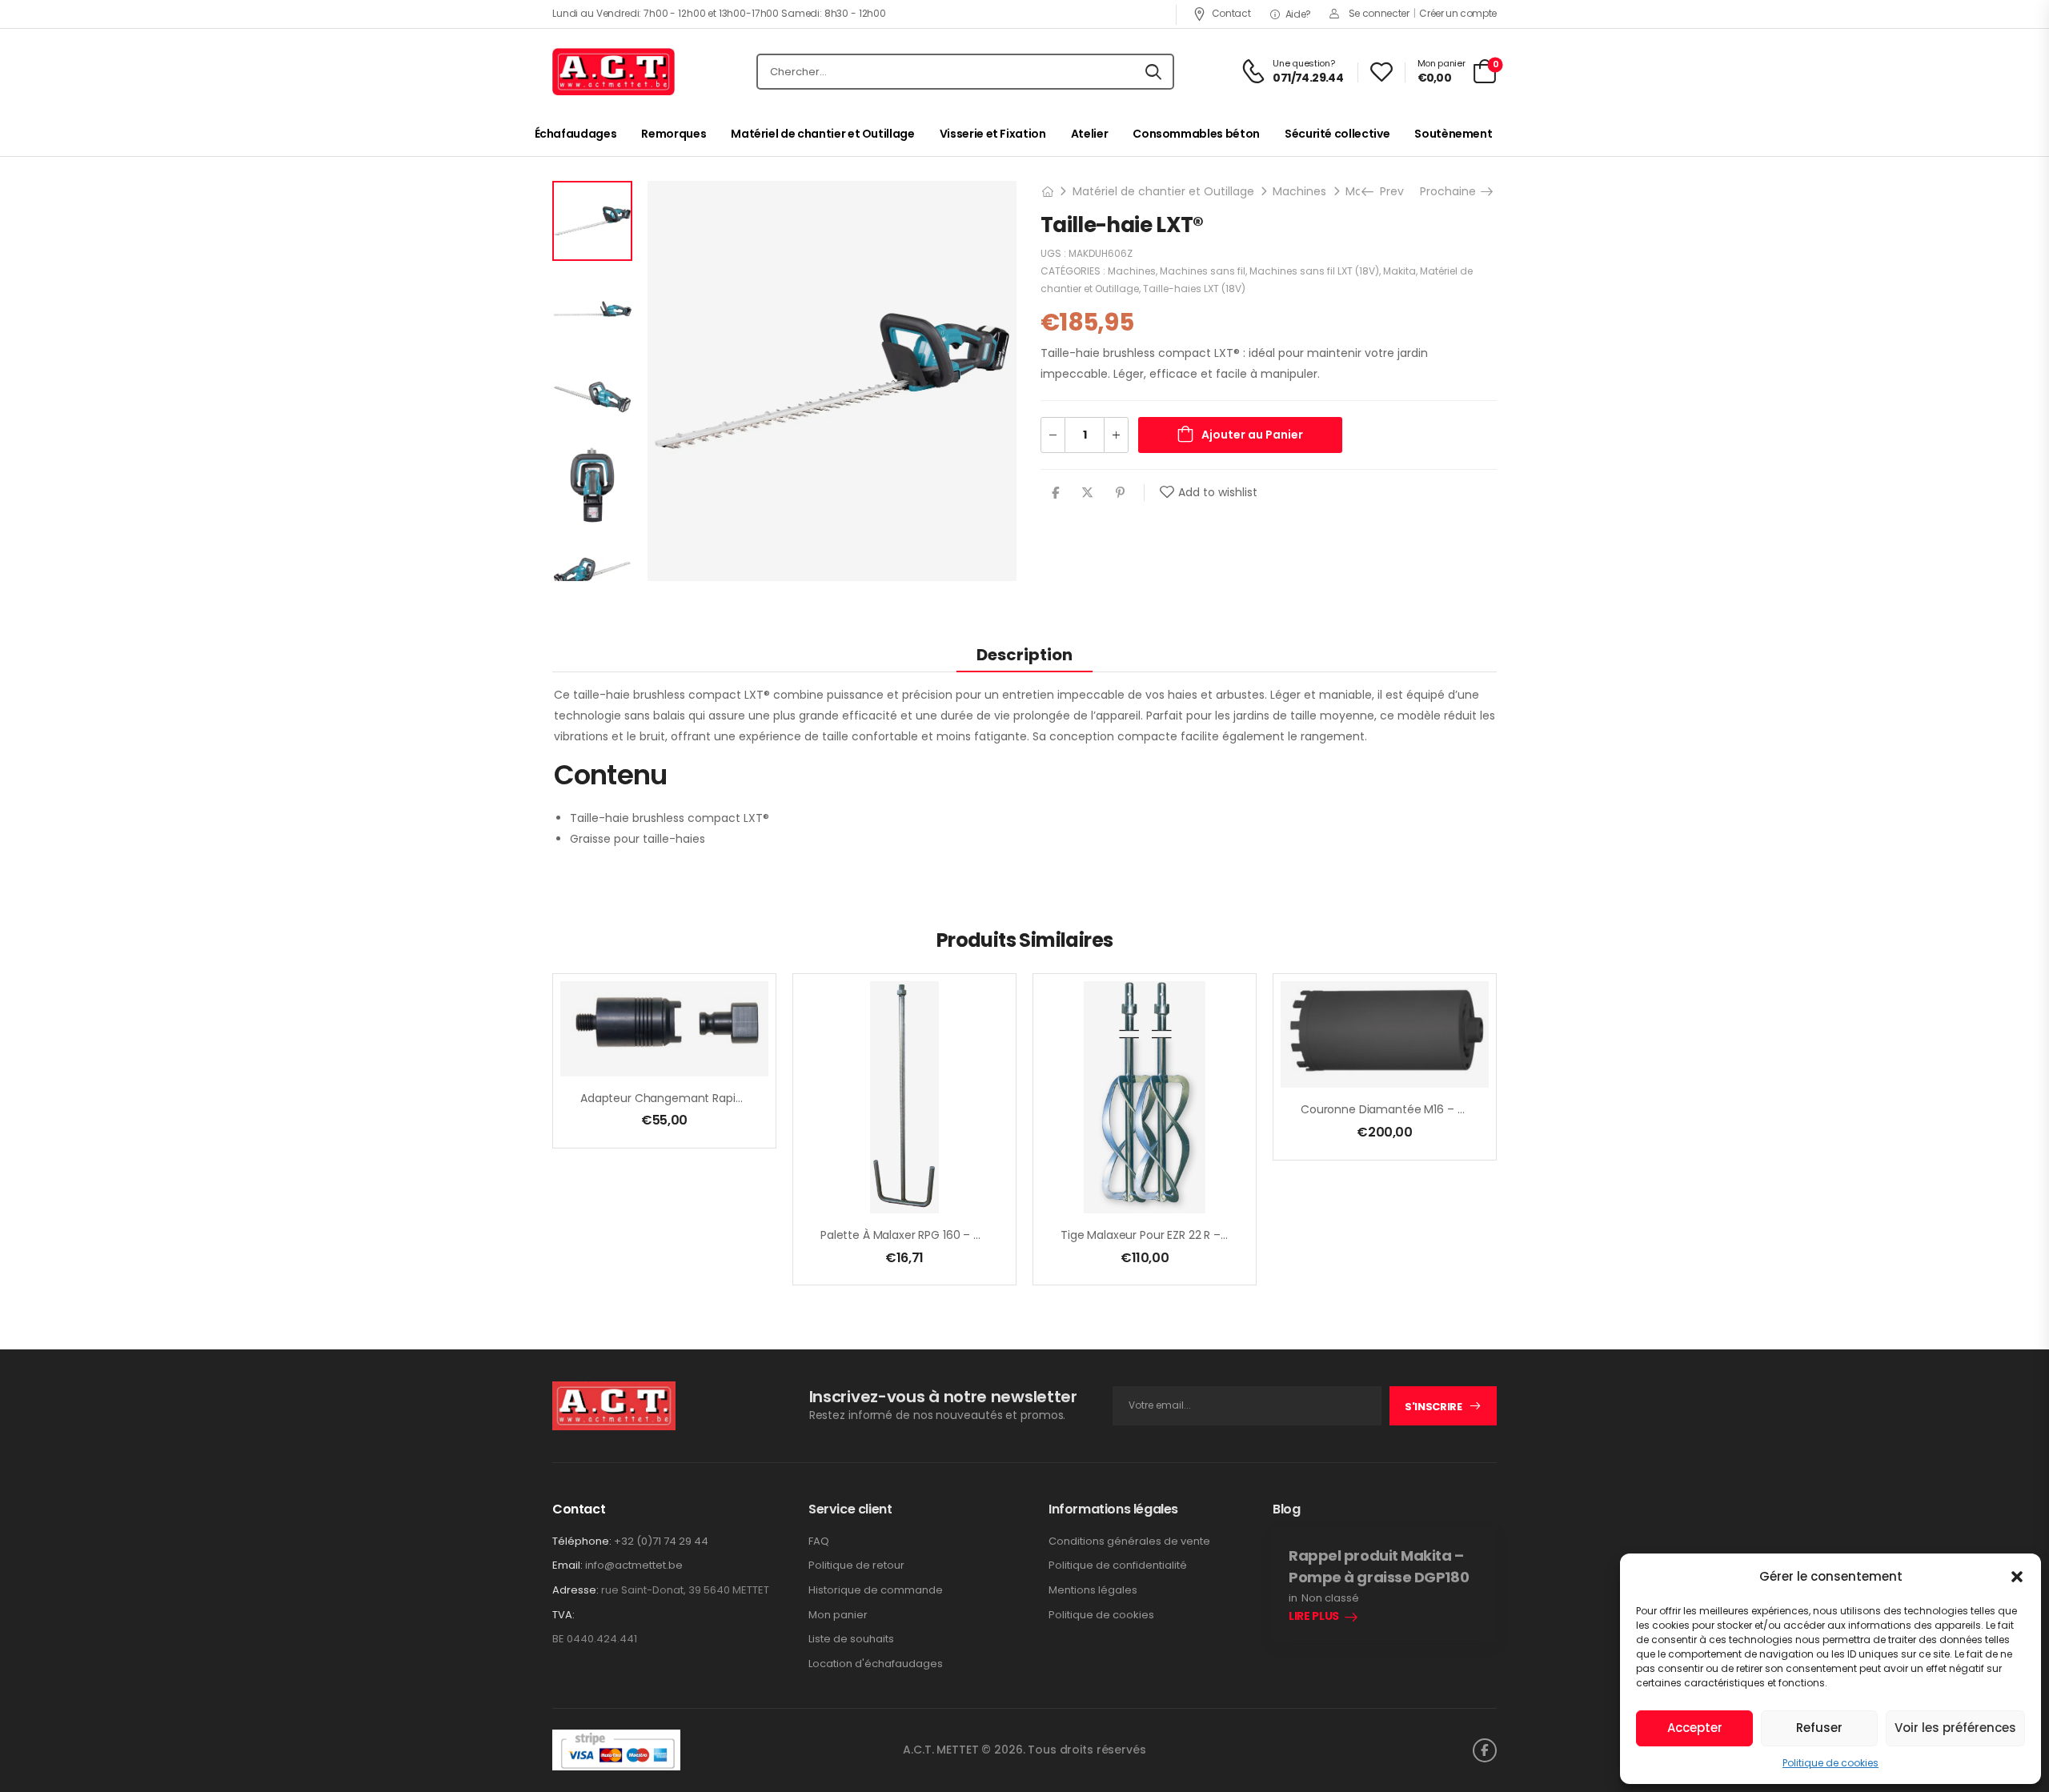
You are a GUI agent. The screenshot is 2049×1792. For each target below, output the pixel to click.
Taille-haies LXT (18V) (1194, 289)
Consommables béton (1196, 134)
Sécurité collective (1337, 134)
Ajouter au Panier (1252, 435)
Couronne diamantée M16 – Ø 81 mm (1403, 1109)
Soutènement (1453, 134)
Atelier (1090, 134)
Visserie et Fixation (993, 134)
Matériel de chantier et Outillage (822, 134)
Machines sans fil (1203, 271)
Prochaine (1451, 191)
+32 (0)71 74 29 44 (661, 1541)
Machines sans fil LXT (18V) (1314, 271)
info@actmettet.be (634, 1565)
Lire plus (1314, 1617)
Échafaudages (576, 134)
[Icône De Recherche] (1153, 72)
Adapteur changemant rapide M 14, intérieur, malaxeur (731, 1098)
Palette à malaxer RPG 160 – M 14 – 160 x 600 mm (953, 1235)
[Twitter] (1087, 493)
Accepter (1695, 1728)
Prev (1389, 191)
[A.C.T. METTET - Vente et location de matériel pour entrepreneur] (613, 72)
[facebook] (1485, 1750)
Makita (1399, 271)
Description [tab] (1024, 655)
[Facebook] (1055, 493)
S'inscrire (1433, 1407)
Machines (1299, 191)
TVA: (563, 1615)
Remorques (674, 134)
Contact (1231, 13)
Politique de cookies (1830, 1763)
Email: (567, 1565)
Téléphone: (582, 1541)
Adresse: (575, 1590)
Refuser (1819, 1728)
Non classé (1330, 1598)
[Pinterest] (1120, 493)
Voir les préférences (1955, 1728)
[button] (2017, 1577)
